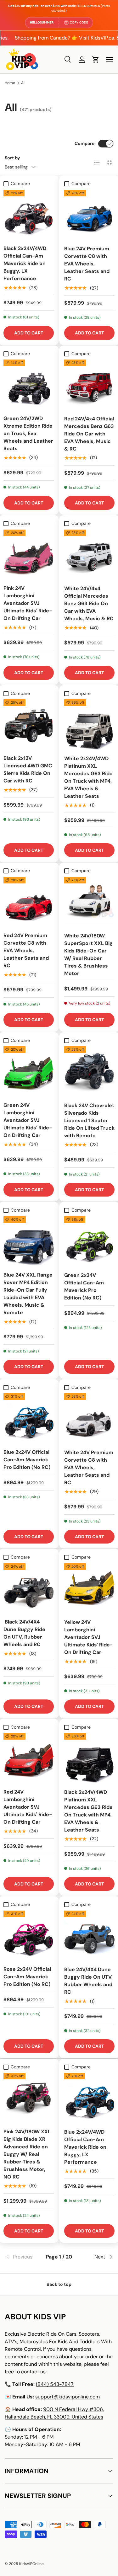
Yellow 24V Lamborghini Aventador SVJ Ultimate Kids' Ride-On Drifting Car (88, 1637)
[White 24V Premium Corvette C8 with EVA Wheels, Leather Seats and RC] (90, 1419)
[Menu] (110, 60)
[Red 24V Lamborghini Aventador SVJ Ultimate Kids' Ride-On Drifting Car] (29, 1758)
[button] (96, 60)
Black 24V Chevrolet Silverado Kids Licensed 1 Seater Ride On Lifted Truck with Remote (89, 1120)
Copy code (79, 22)
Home (10, 83)
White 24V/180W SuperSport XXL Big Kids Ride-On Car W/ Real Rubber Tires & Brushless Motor (88, 955)
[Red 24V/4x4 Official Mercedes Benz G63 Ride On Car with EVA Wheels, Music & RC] (90, 385)
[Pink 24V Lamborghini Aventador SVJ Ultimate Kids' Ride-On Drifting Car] (29, 555)
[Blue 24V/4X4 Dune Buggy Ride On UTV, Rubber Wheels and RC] (90, 1936)
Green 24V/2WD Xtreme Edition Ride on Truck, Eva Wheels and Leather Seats (28, 433)
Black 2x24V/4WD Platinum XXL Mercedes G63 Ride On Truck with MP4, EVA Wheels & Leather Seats (88, 1811)
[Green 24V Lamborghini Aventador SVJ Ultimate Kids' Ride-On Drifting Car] (29, 1071)
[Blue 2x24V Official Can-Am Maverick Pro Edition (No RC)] (29, 1418)
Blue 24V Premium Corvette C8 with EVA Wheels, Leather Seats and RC (87, 264)
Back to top (59, 2284)
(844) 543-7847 (55, 2384)
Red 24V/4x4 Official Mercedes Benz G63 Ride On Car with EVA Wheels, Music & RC (89, 434)
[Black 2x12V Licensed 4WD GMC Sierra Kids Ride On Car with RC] (29, 724)
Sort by (12, 158)
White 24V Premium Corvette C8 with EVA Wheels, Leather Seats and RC (89, 1467)
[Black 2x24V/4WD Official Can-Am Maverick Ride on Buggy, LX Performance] (29, 215)
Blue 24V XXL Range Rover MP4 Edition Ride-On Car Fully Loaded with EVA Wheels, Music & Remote (28, 1294)
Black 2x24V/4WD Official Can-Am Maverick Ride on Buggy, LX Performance (25, 263)
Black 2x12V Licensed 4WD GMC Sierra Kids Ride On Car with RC (28, 769)
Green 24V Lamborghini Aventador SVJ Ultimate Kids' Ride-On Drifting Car (28, 1120)
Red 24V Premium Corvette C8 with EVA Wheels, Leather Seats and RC (26, 950)
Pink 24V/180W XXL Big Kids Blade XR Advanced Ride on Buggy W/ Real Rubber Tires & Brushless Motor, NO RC (27, 2154)
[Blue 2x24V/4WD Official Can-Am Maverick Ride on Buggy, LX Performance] (90, 2098)
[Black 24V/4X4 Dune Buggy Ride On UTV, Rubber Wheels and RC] (29, 1588)
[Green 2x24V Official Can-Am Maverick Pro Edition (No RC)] (90, 1242)
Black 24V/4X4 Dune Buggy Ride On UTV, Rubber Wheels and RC (24, 1633)
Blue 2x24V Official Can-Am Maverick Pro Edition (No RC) (27, 1460)
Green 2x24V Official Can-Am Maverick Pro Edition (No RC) (84, 1286)
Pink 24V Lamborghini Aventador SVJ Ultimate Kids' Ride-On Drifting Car (28, 603)
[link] (23, 2257)
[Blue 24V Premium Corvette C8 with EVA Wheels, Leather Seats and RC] (90, 215)
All (23, 83)
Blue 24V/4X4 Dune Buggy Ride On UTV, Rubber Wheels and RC (88, 1981)
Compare (84, 143)
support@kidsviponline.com (67, 2397)
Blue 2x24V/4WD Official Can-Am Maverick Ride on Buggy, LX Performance (85, 2147)
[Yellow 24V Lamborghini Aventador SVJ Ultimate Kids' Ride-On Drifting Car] (90, 1589)
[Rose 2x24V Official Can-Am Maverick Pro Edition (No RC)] (29, 1936)
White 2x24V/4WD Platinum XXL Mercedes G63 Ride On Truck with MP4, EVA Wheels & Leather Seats (88, 777)
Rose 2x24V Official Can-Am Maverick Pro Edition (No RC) (27, 1977)
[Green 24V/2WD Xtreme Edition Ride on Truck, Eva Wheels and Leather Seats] (29, 385)
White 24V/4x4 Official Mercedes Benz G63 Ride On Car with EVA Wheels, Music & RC (89, 603)
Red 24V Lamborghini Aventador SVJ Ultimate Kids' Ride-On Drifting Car (28, 1807)
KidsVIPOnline (31, 2564)
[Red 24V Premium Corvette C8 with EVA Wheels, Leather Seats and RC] (29, 902)
